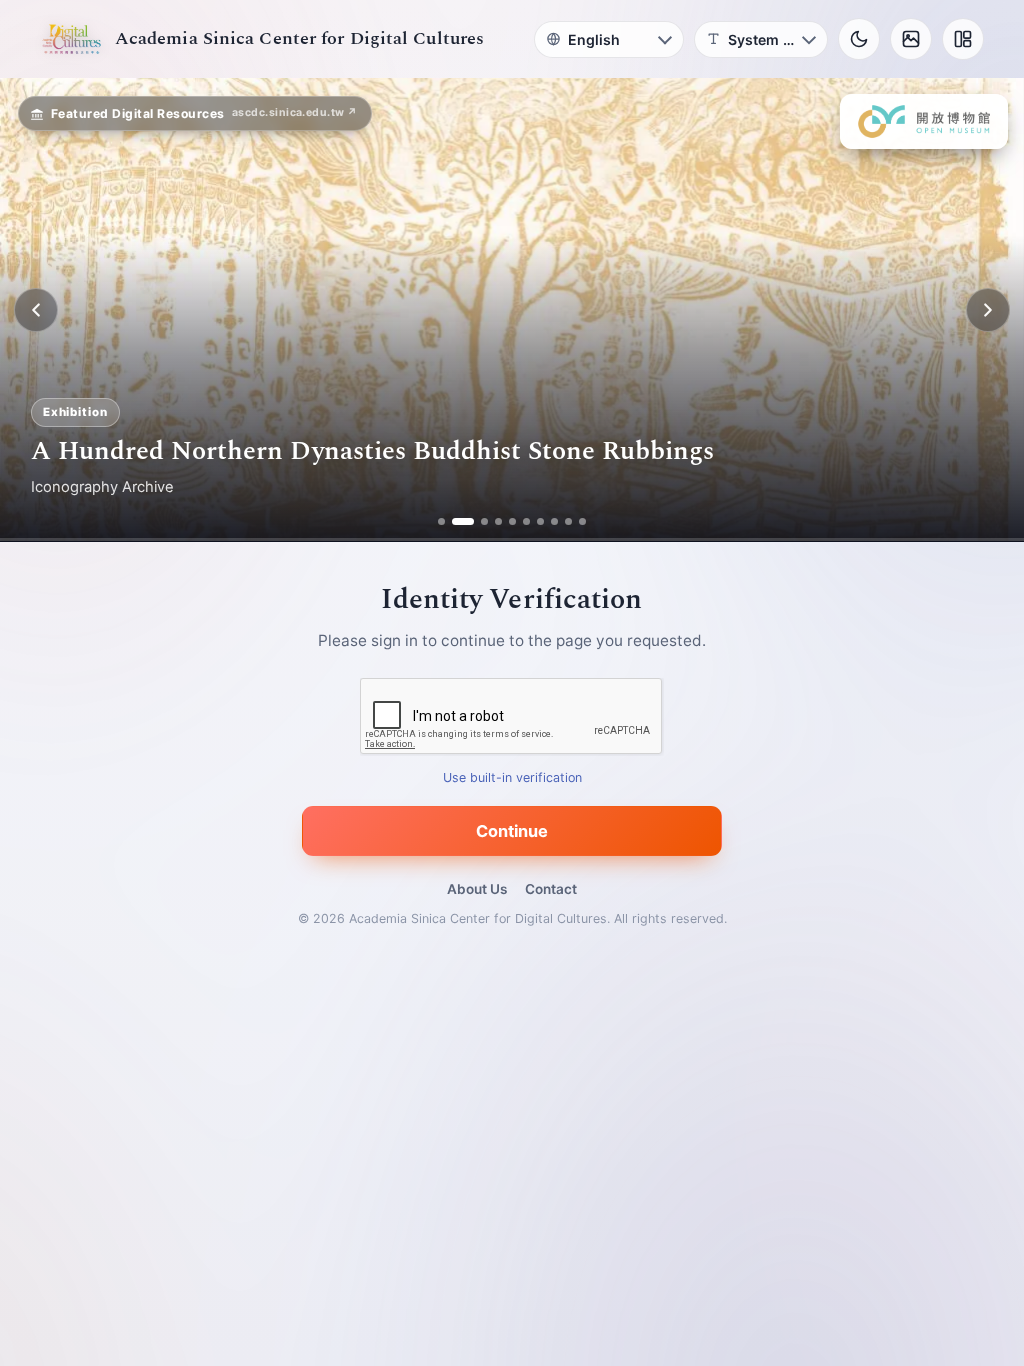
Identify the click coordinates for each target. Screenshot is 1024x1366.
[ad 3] (477, 521)
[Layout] (963, 39)
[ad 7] (540, 521)
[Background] (911, 39)
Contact (551, 889)
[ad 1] (441, 521)
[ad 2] (455, 521)
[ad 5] (512, 521)
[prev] (36, 310)
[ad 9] (568, 521)
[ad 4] (498, 521)
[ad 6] (526, 521)
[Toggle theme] (859, 39)
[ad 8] (554, 521)
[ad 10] (582, 521)
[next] (988, 310)
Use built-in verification (512, 778)
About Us (477, 889)
